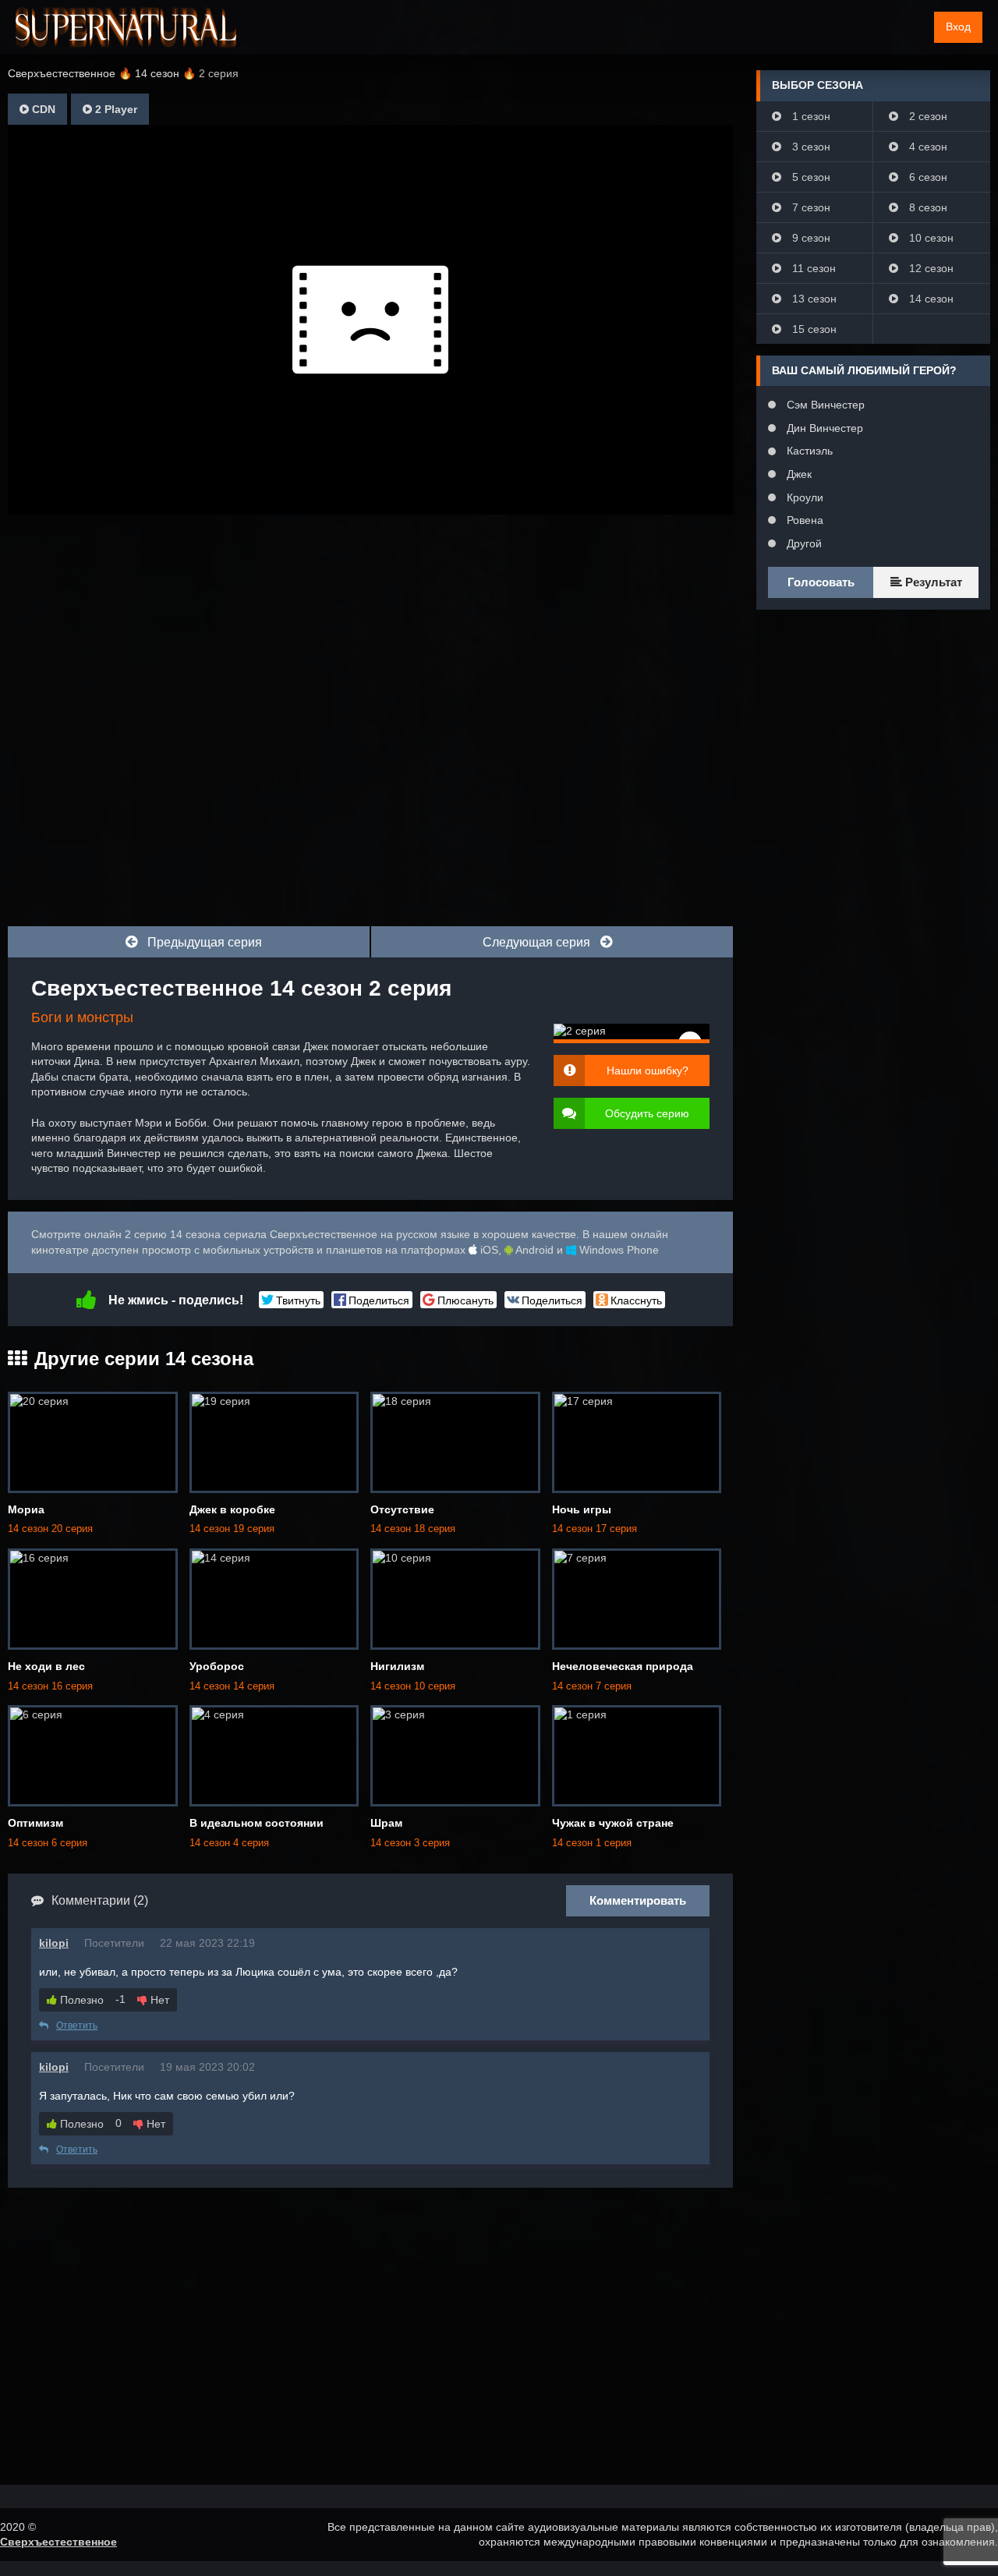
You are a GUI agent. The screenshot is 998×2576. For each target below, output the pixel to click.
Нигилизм (397, 1666)
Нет (158, 2000)
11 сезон (812, 268)
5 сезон (810, 177)
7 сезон (810, 207)
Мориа (26, 1509)
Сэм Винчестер (824, 405)
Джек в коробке (232, 1509)
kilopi (54, 1943)
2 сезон (927, 116)
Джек (798, 474)
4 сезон (927, 147)
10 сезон (930, 238)
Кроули (803, 497)
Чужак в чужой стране (613, 1823)
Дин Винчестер (823, 428)
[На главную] (126, 27)
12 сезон (930, 268)
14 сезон (930, 299)
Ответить (77, 2026)
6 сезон (927, 177)
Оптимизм (35, 1823)
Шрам (386, 1823)
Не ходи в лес (46, 1666)
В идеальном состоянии (257, 1823)
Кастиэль (808, 451)
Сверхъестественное (58, 2542)
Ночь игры (582, 1509)
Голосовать (821, 582)
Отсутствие (402, 1509)
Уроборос (217, 1666)
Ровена (803, 520)
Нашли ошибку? (648, 1070)
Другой (803, 543)
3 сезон (810, 147)
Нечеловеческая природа (623, 1666)
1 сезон (810, 116)
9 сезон (810, 238)
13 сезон (813, 299)
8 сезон (927, 207)
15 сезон (813, 329)
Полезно (80, 2000)
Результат (932, 582)
